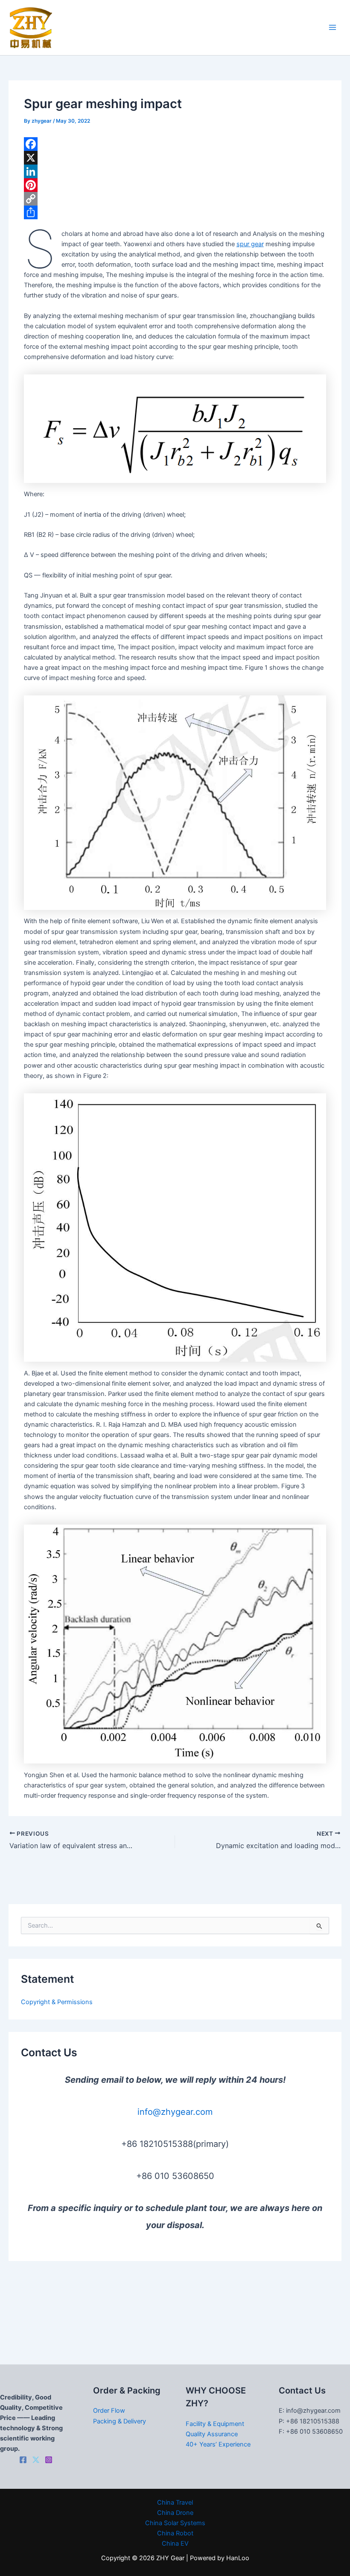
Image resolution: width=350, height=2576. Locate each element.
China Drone (175, 2513)
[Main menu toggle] (332, 28)
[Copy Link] (175, 199)
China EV (175, 2544)
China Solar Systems (175, 2523)
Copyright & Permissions (57, 2002)
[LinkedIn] (175, 171)
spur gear (250, 244)
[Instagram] (49, 2460)
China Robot (175, 2533)
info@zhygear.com (175, 2112)
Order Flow (109, 2411)
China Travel (175, 2502)
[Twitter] (36, 2460)
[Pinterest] (175, 185)
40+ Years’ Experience (218, 2444)
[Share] (175, 212)
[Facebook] (175, 144)
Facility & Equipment (215, 2424)
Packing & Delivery (120, 2421)
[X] (175, 158)
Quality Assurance (212, 2434)
